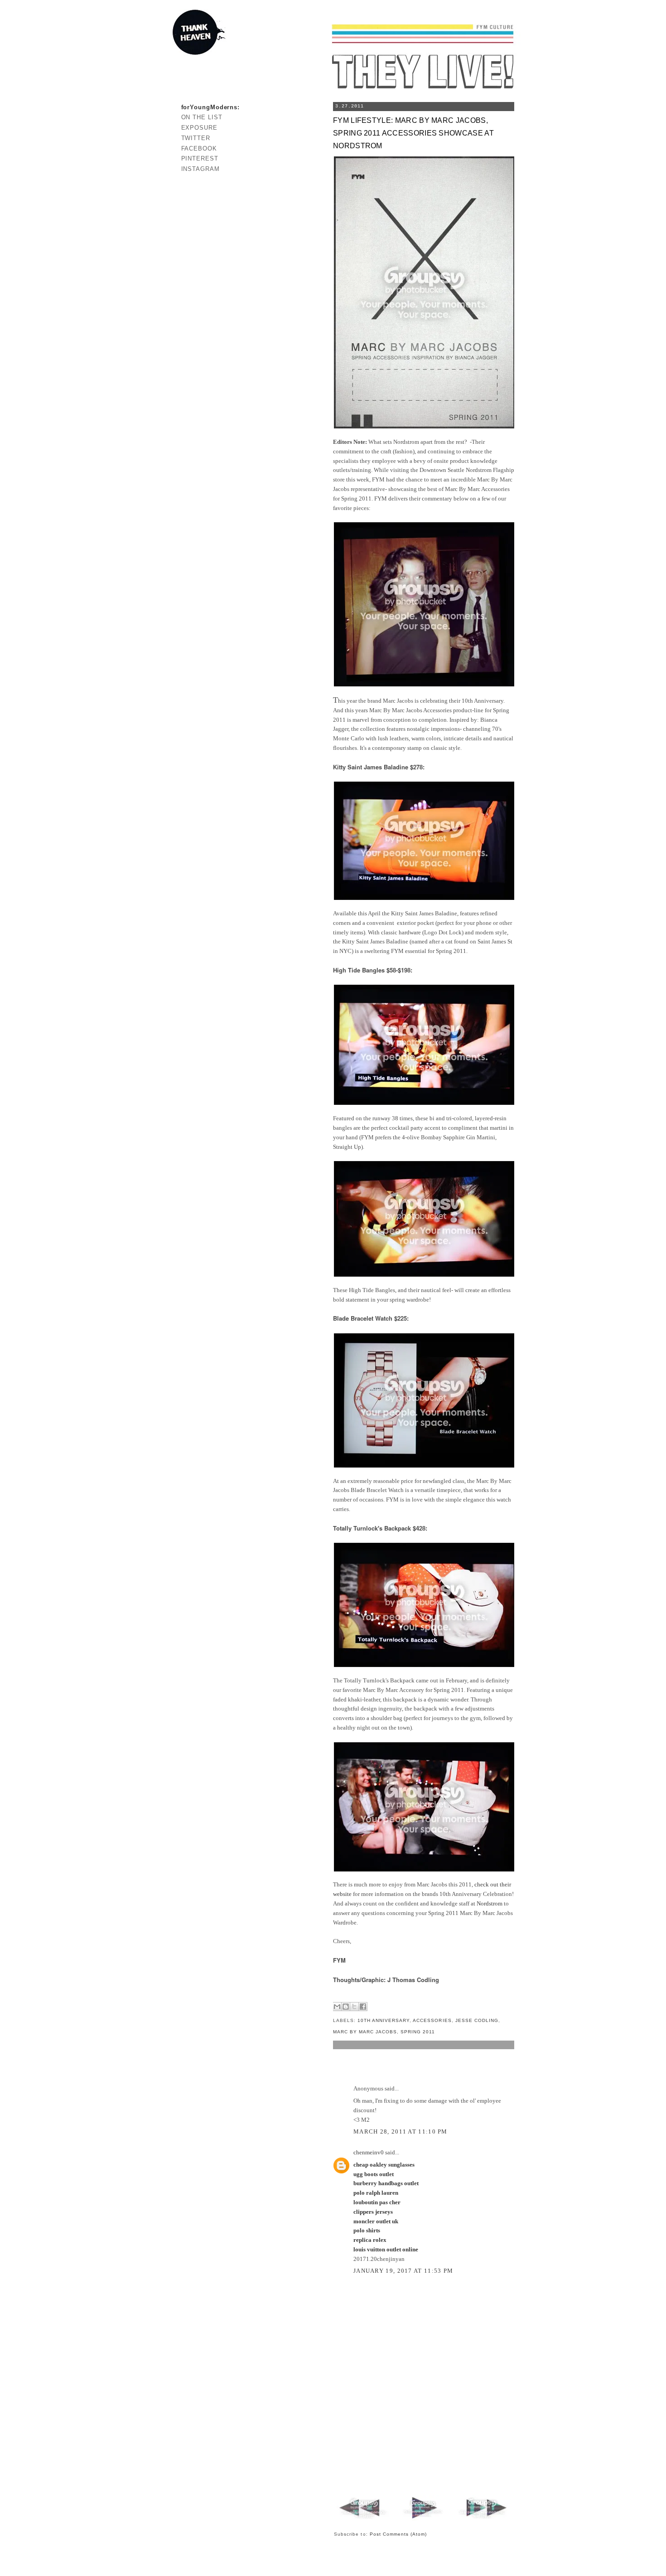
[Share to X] (354, 2007)
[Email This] (337, 2007)
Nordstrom (490, 1903)
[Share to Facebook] (363, 2007)
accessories (432, 2020)
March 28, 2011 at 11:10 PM (401, 2131)
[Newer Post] (364, 2519)
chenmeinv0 (369, 2152)
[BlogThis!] (346, 2007)
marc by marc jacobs (365, 2032)
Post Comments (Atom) (398, 2534)
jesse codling (477, 2020)
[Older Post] (482, 2519)
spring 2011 (418, 2032)
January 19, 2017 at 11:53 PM (403, 2271)
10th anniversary (384, 2020)
